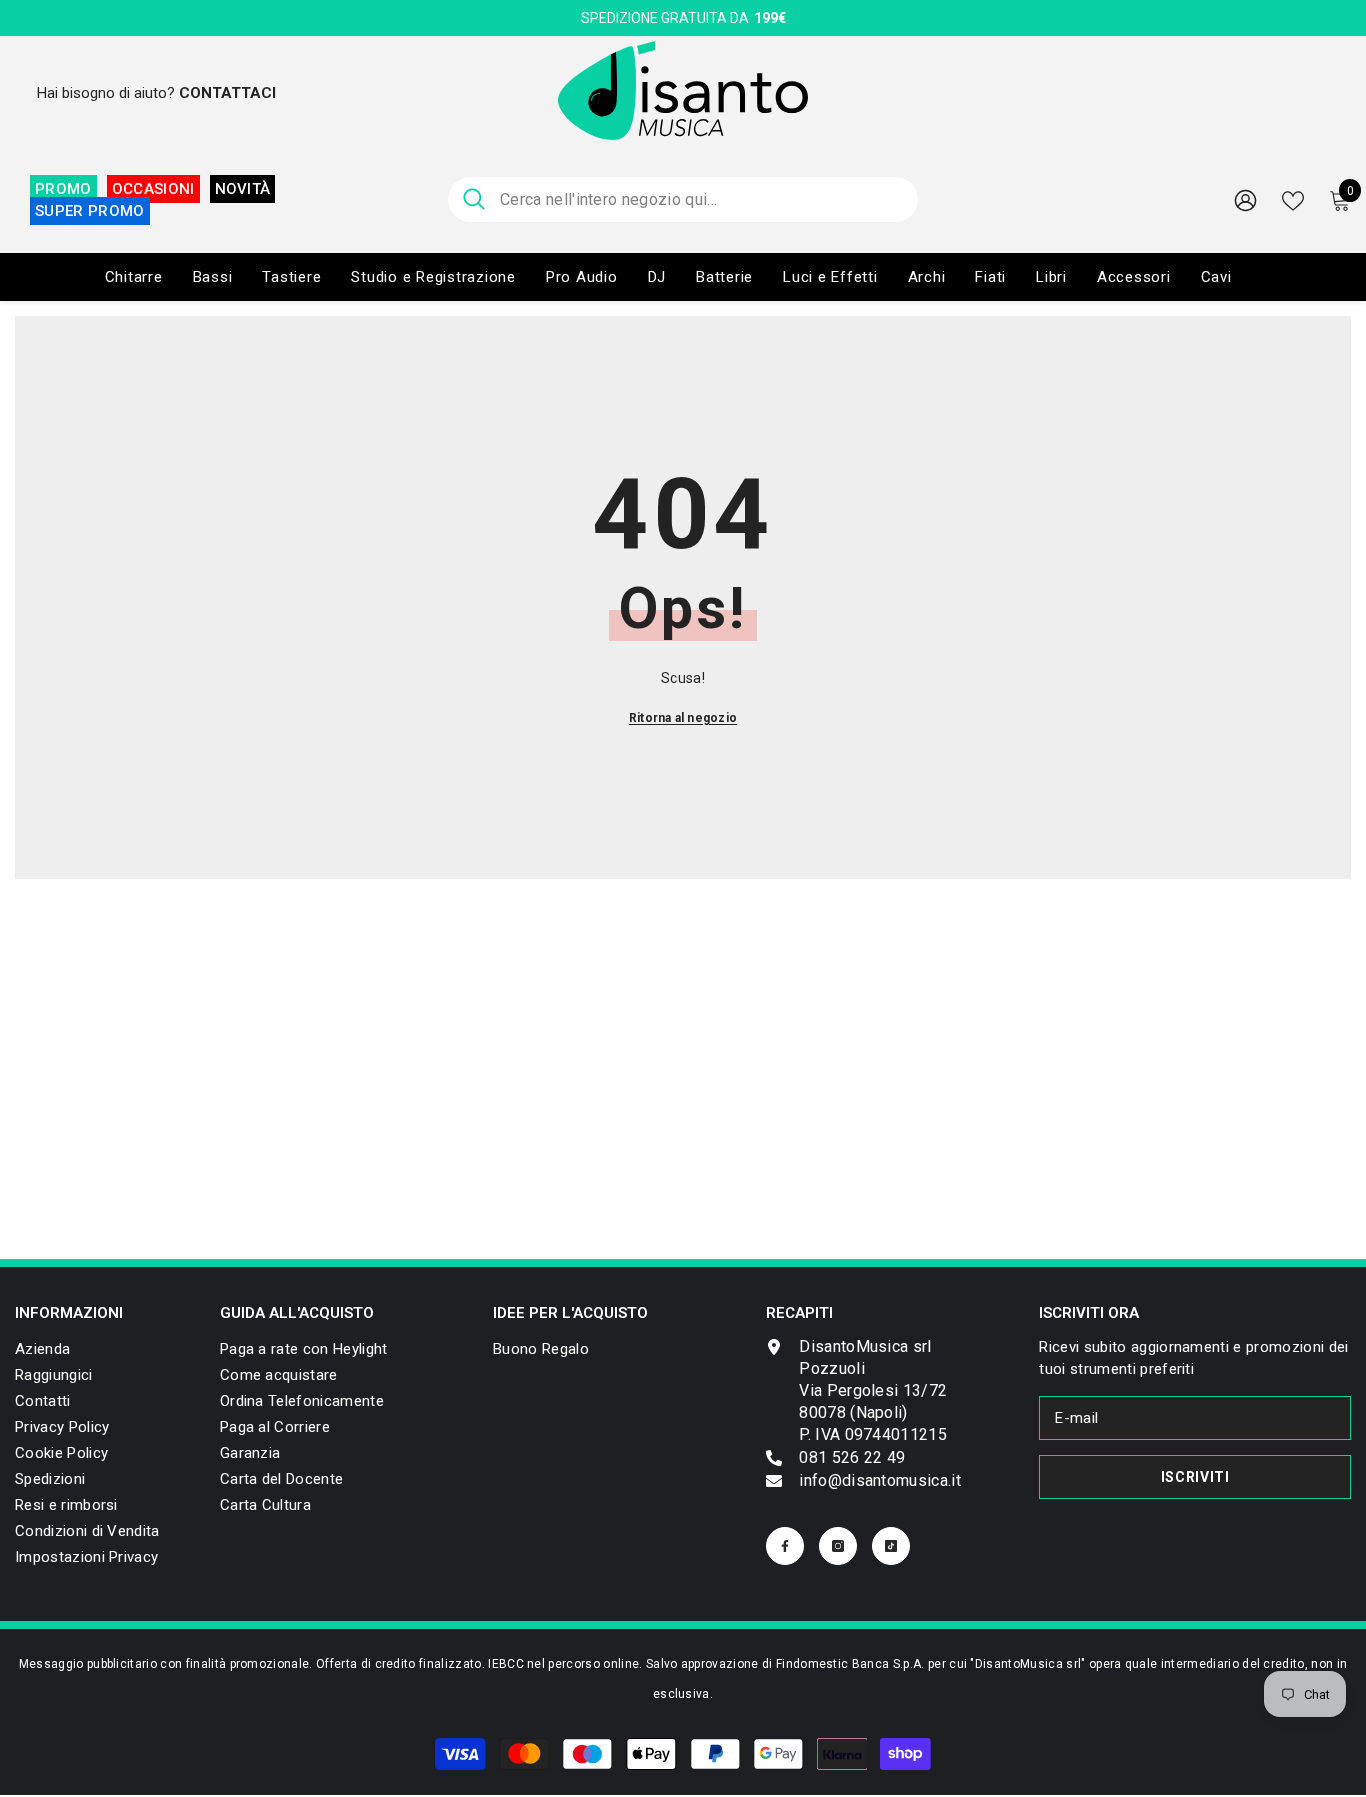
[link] (86, 1557)
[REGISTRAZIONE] (1245, 199)
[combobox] (701, 199)
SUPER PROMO (90, 211)
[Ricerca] (683, 199)
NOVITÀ (243, 189)
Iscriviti (1195, 1477)
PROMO (63, 189)
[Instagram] (838, 1546)
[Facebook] (785, 1546)
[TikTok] (891, 1546)
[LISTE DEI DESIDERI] (1293, 199)
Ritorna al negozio (683, 718)
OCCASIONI (153, 189)
